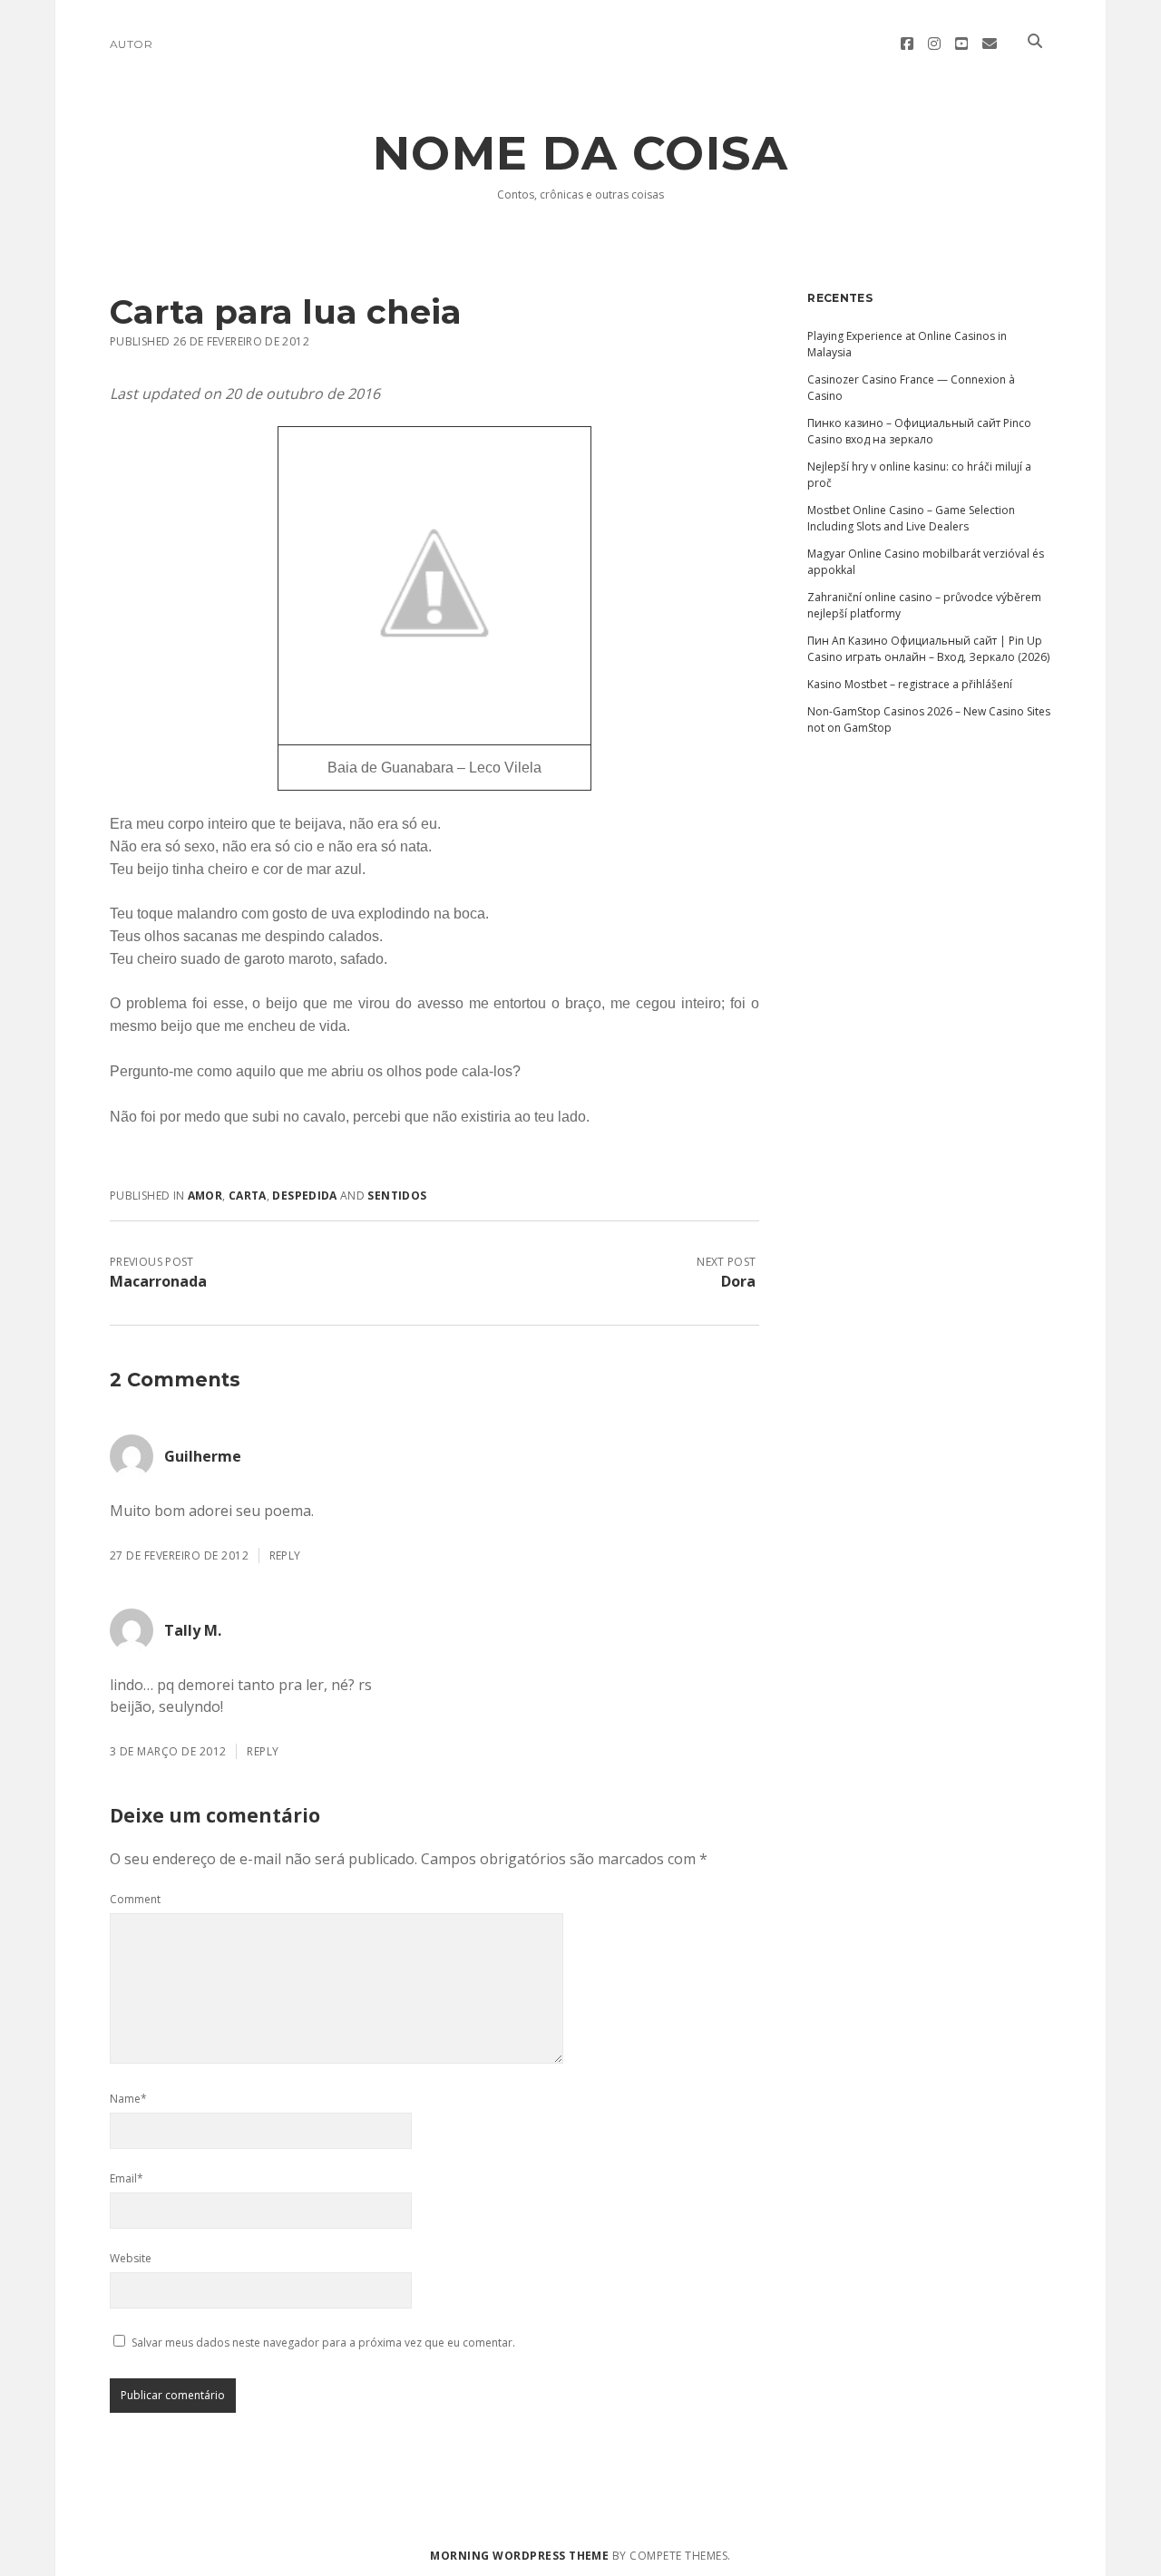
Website (131, 2258)
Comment (135, 1899)
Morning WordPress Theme (519, 2556)
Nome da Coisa (581, 153)
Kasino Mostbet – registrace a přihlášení (910, 684)
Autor (131, 44)
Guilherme (203, 1456)
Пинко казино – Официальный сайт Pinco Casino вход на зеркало (919, 431)
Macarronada (158, 1281)
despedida (304, 1196)
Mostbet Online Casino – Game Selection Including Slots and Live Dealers (911, 518)
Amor (205, 1196)
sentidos (397, 1196)
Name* (128, 2099)
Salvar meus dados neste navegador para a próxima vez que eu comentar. (323, 2343)
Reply (285, 1555)
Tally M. (193, 1630)
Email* (127, 2178)
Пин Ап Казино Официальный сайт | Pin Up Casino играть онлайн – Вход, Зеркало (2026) (928, 649)
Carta (248, 1196)
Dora (738, 1281)
